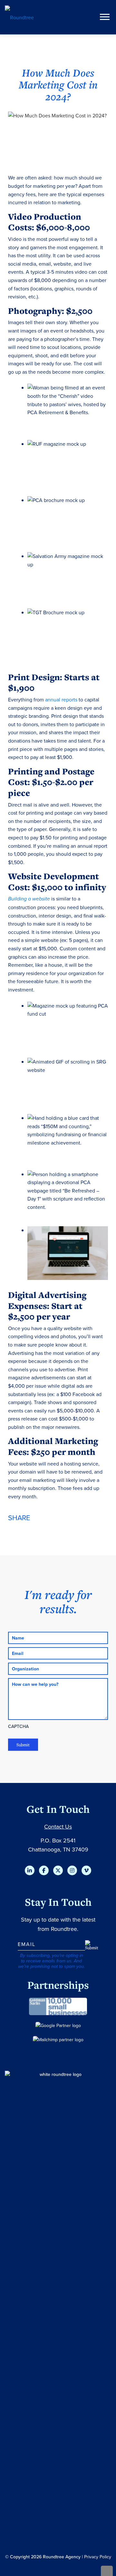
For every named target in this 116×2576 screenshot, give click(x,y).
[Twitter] (58, 1870)
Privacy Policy (98, 2557)
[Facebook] (44, 1870)
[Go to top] (107, 2571)
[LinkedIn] (30, 1870)
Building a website (29, 899)
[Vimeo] (86, 1870)
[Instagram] (72, 1870)
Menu (106, 17)
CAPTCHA (18, 1726)
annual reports (61, 699)
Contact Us (58, 1827)
